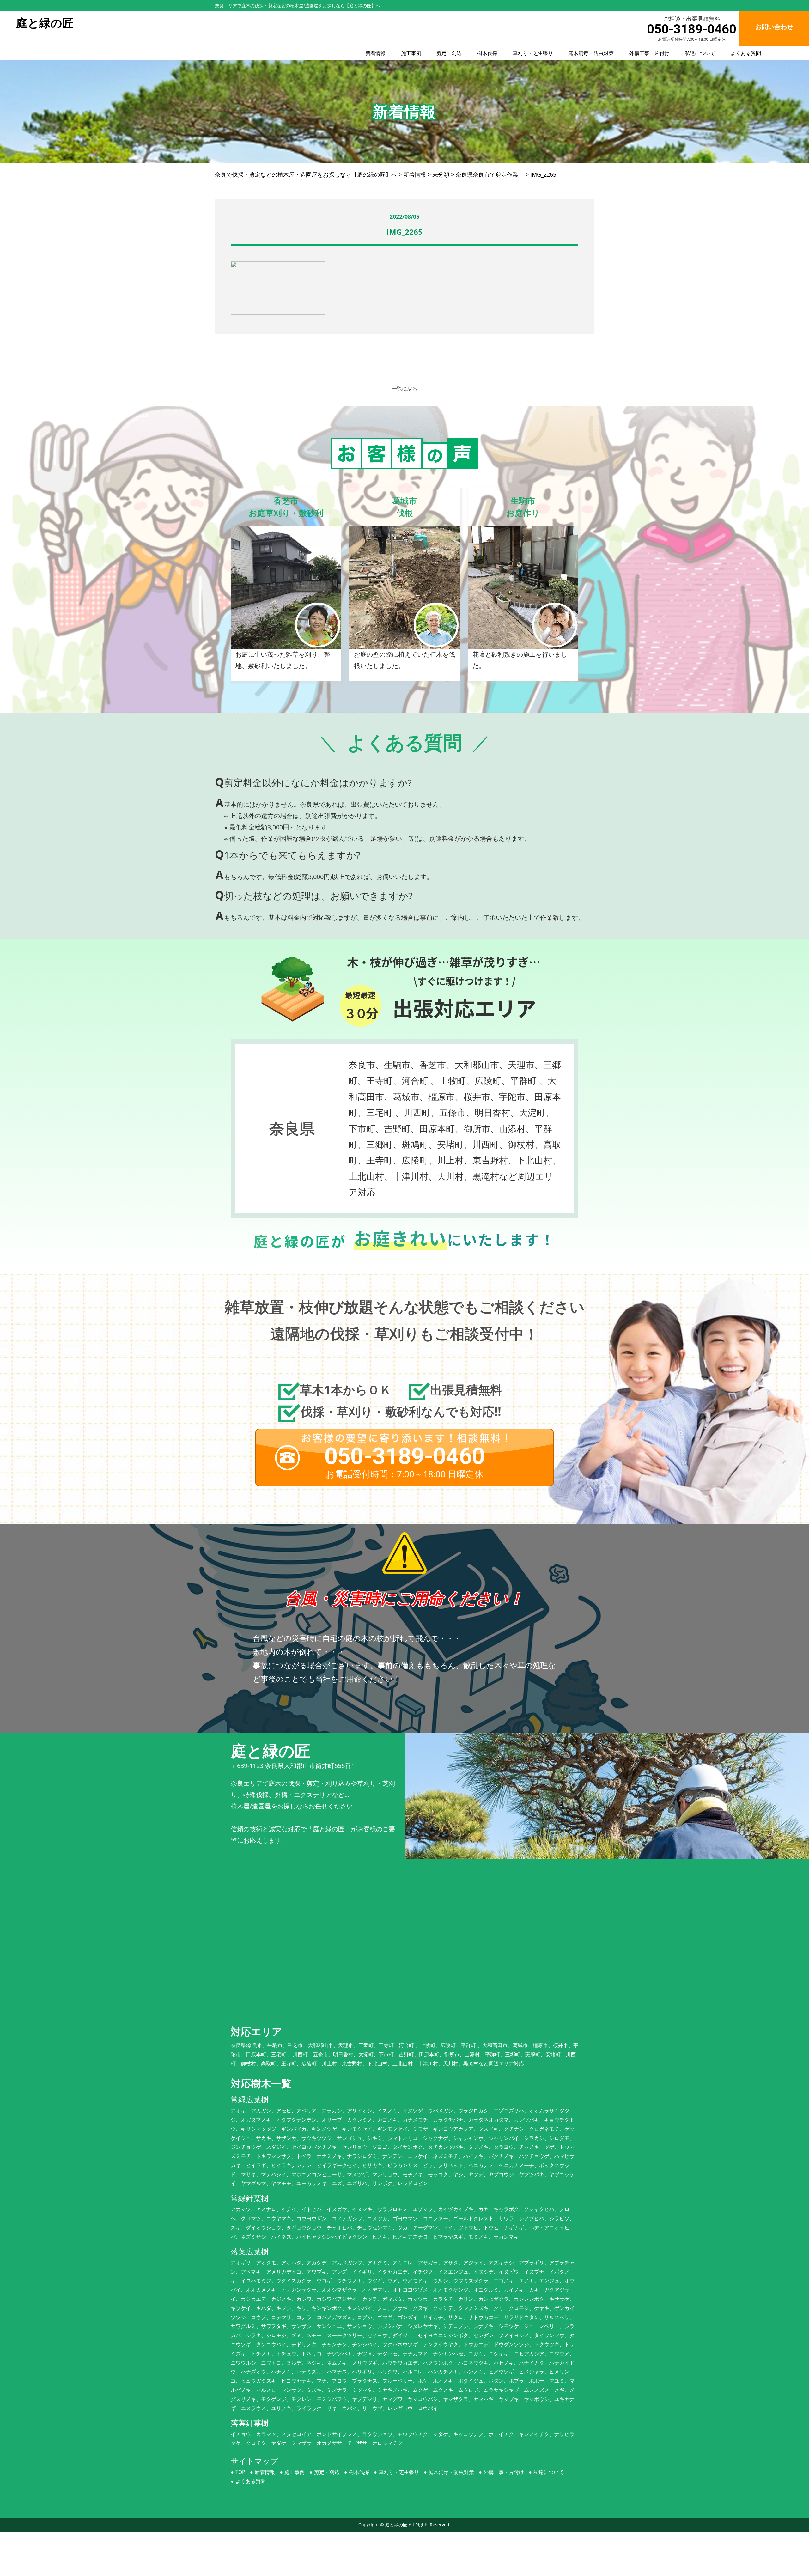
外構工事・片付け (649, 53)
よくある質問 (746, 53)
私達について (700, 53)
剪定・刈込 (449, 53)
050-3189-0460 (692, 29)
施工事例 (411, 53)
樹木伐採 (487, 53)
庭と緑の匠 (396, 2525)
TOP (240, 2472)
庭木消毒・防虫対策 (591, 53)
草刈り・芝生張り (533, 53)
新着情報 (375, 53)
